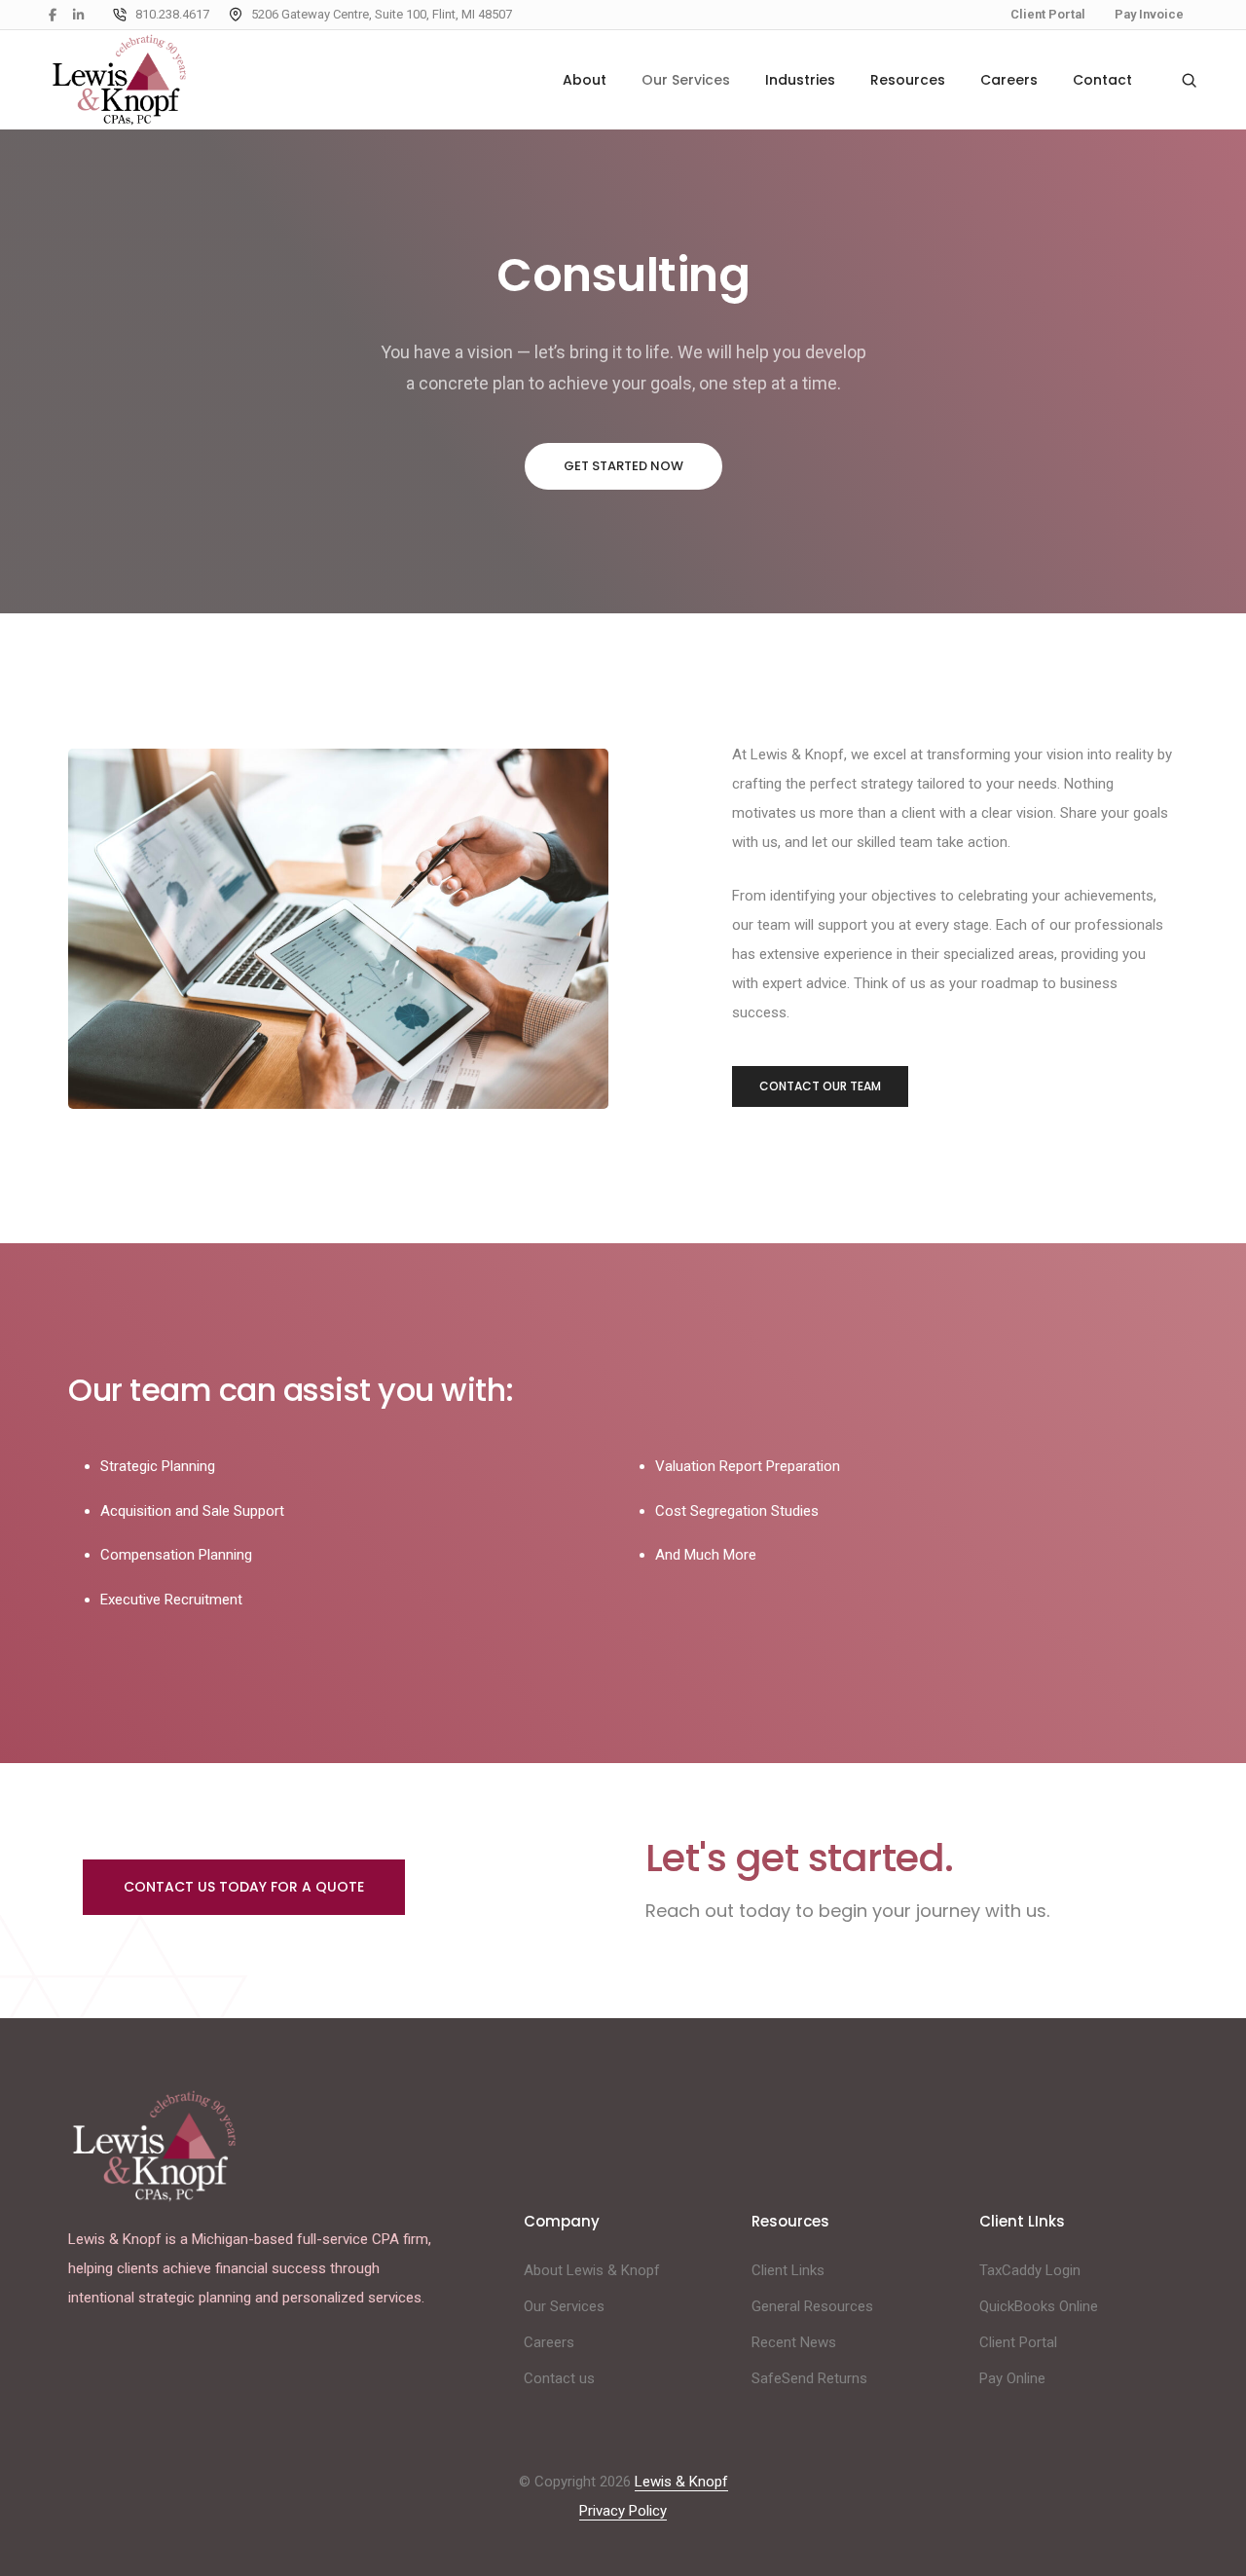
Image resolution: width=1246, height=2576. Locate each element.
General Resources (812, 2306)
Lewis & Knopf (681, 2482)
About (585, 80)
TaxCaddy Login (1030, 2270)
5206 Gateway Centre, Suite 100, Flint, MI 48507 (382, 14)
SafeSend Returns (809, 2378)
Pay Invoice (1149, 14)
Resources (908, 80)
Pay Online (1012, 2378)
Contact (1102, 80)
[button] (623, 466)
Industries (800, 80)
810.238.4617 (172, 14)
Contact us (559, 2378)
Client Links (788, 2270)
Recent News (794, 2342)
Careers (1009, 80)
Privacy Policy (623, 2511)
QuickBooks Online (1039, 2306)
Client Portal (1048, 14)
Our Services (686, 80)
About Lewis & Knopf (592, 2270)
